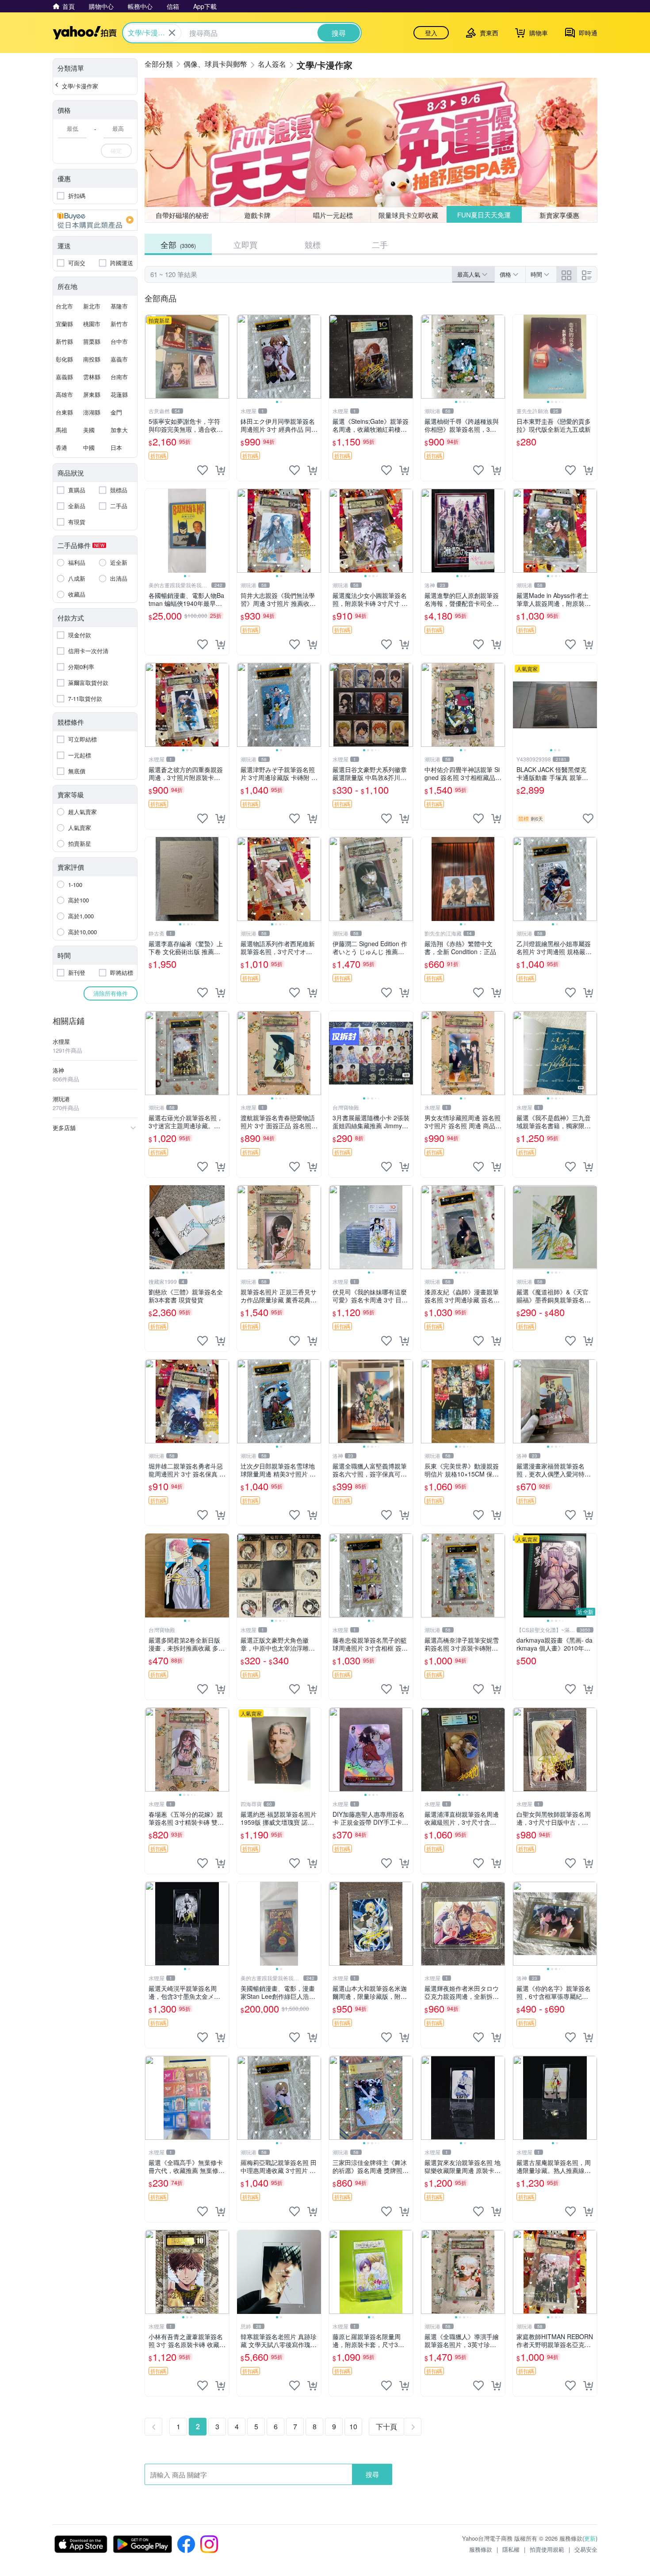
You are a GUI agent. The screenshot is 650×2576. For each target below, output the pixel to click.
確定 (116, 150)
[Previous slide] (243, 357)
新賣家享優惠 (559, 215)
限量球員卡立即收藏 (408, 215)
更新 (590, 2538)
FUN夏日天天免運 (484, 215)
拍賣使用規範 (547, 2549)
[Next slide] (315, 357)
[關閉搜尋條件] (172, 33)
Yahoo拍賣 (85, 33)
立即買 (245, 244)
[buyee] (95, 220)
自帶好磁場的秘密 (182, 215)
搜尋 (372, 2474)
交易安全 (586, 2549)
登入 (431, 33)
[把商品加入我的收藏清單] (203, 470)
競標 (313, 244)
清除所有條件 (111, 993)
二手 (380, 244)
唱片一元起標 (333, 215)
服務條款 (481, 2549)
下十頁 (386, 2426)
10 (353, 2426)
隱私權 (511, 2549)
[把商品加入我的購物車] (220, 470)
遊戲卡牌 (257, 215)
